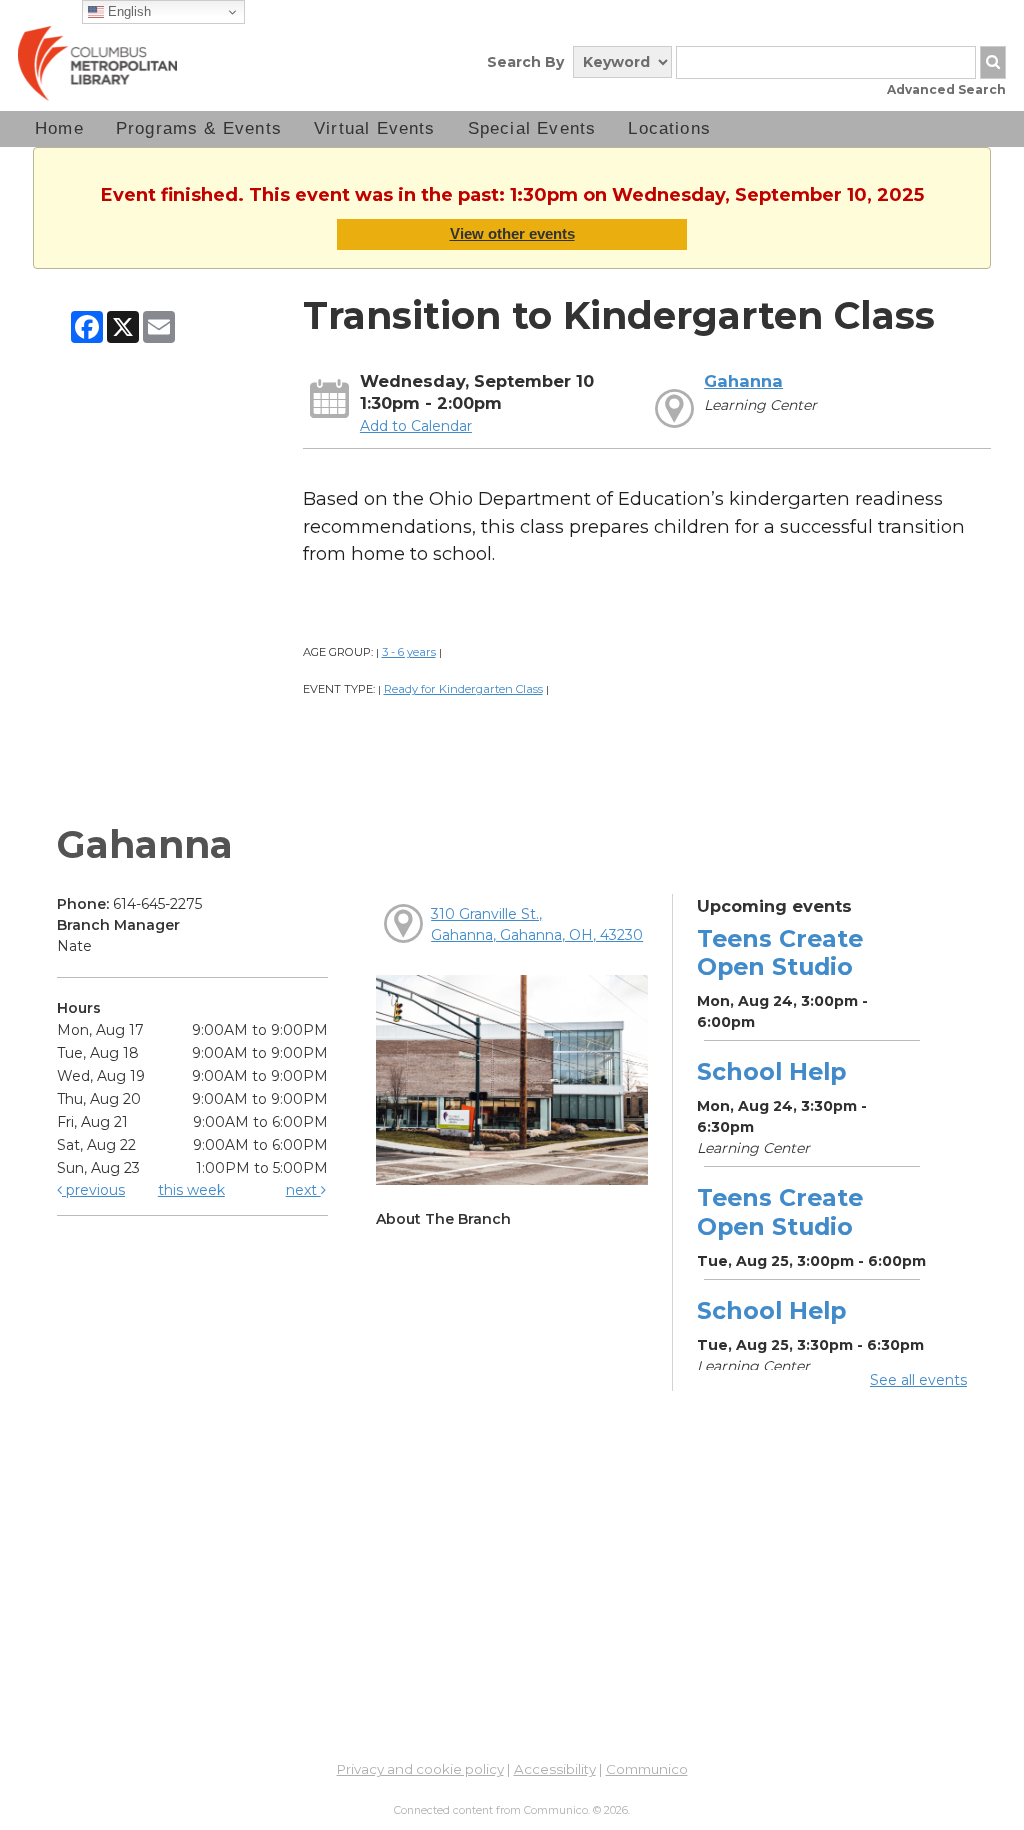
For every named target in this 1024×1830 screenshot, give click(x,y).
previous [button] (93, 1190)
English (127, 11)
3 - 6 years (409, 652)
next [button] (303, 1190)
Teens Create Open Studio (780, 952)
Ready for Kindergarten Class (463, 689)
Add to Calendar (416, 426)
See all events (918, 1380)
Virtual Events (375, 128)
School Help (771, 1071)
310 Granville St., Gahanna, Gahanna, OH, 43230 (537, 924)
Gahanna (743, 381)
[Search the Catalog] (993, 62)
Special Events (532, 128)
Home (59, 128)
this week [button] (191, 1190)
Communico (647, 1769)
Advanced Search (946, 89)
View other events (512, 233)
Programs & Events (199, 128)
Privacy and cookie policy (420, 1769)
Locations (669, 128)
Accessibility (555, 1769)
